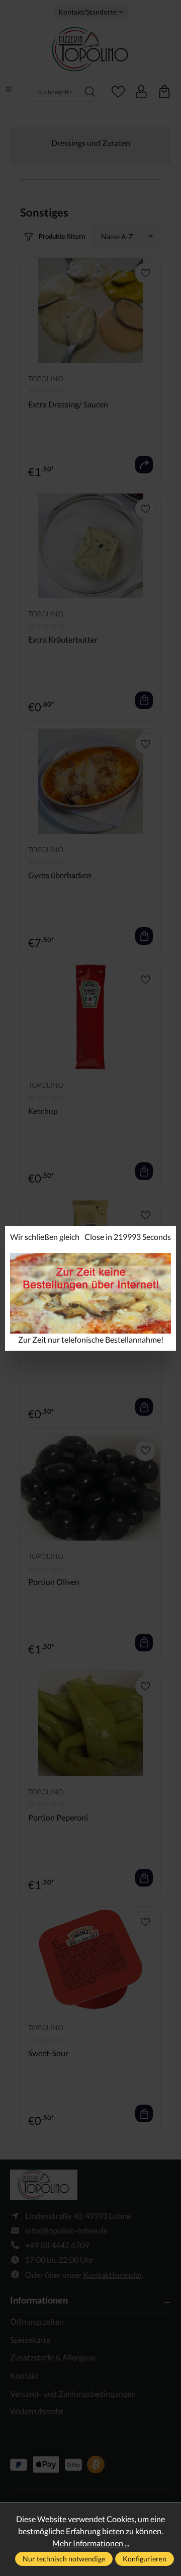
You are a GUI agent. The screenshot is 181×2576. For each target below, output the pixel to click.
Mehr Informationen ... (91, 2543)
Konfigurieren (145, 2559)
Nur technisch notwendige (64, 2559)
